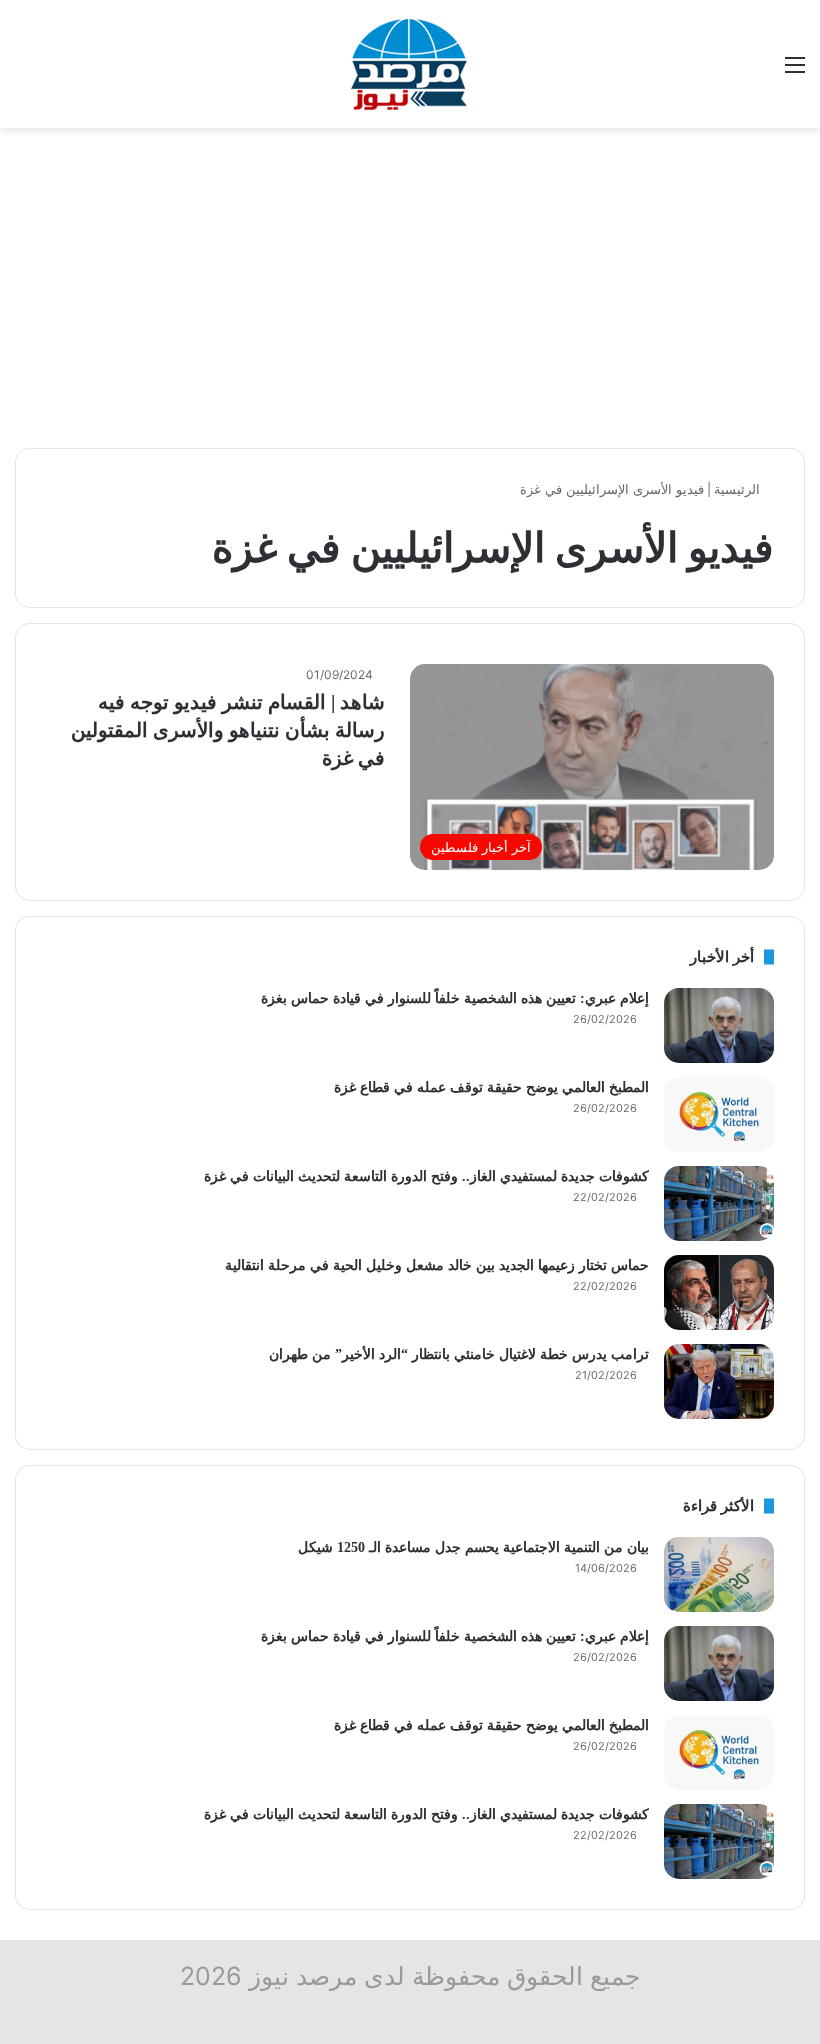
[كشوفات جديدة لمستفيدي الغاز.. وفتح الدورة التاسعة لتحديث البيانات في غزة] (719, 1203)
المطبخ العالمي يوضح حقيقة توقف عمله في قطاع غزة (491, 1087)
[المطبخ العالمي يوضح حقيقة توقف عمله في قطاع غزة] (719, 1114)
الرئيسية (739, 489)
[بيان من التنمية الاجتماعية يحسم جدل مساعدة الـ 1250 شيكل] (719, 1574)
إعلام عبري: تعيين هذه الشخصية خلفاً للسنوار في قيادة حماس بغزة (455, 998)
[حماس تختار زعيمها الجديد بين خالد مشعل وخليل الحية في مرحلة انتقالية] (719, 1292)
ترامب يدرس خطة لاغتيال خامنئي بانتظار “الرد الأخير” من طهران (459, 1354)
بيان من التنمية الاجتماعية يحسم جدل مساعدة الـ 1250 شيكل (473, 1547)
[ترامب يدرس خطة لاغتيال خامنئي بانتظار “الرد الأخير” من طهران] (719, 1381)
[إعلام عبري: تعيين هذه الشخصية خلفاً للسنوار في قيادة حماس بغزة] (719, 1025)
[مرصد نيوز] (410, 64)
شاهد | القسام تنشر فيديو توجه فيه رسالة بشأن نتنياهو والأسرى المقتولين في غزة (228, 730)
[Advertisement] (410, 288)
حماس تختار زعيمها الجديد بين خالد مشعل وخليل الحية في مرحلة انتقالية (437, 1265)
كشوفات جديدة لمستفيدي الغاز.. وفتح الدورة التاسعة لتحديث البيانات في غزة (426, 1176)
